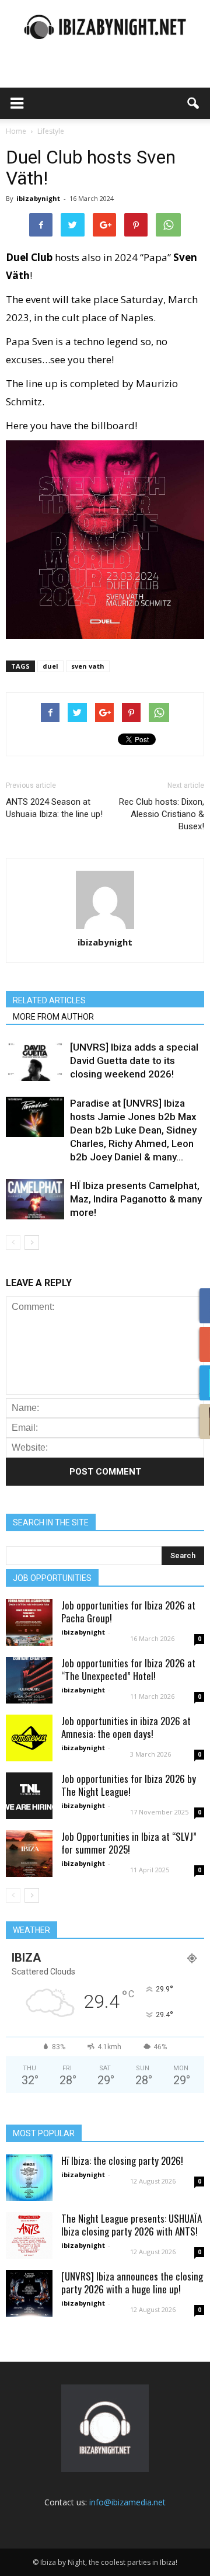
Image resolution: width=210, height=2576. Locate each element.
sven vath (88, 666)
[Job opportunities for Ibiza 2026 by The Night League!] (29, 1796)
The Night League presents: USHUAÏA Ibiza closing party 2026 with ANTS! (132, 2225)
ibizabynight (38, 198)
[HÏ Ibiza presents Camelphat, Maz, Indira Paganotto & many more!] (35, 1199)
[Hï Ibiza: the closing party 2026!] (29, 2178)
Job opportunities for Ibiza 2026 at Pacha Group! (128, 1612)
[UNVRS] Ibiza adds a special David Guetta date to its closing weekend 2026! (134, 1061)
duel (50, 666)
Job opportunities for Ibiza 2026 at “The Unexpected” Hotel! (128, 1669)
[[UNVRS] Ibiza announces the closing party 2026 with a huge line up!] (29, 2293)
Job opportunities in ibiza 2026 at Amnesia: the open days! (126, 1727)
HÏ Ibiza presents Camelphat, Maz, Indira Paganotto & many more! (136, 1199)
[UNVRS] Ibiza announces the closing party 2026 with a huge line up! (132, 2283)
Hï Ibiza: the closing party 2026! (122, 2160)
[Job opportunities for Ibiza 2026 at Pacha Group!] (29, 1622)
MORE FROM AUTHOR (53, 1017)
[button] (194, 103)
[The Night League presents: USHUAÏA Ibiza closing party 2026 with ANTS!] (29, 2236)
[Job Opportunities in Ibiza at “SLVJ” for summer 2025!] (29, 1854)
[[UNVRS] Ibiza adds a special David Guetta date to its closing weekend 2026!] (35, 1061)
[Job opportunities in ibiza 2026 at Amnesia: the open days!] (29, 1738)
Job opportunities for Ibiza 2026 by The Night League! (129, 1785)
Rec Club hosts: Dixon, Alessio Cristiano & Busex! (162, 814)
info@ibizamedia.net (127, 2502)
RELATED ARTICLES (49, 1000)
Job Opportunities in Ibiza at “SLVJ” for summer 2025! (129, 1843)
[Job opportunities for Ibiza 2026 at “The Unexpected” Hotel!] (29, 1680)
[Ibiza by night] (105, 27)
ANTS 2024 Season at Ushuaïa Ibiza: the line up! (54, 808)
